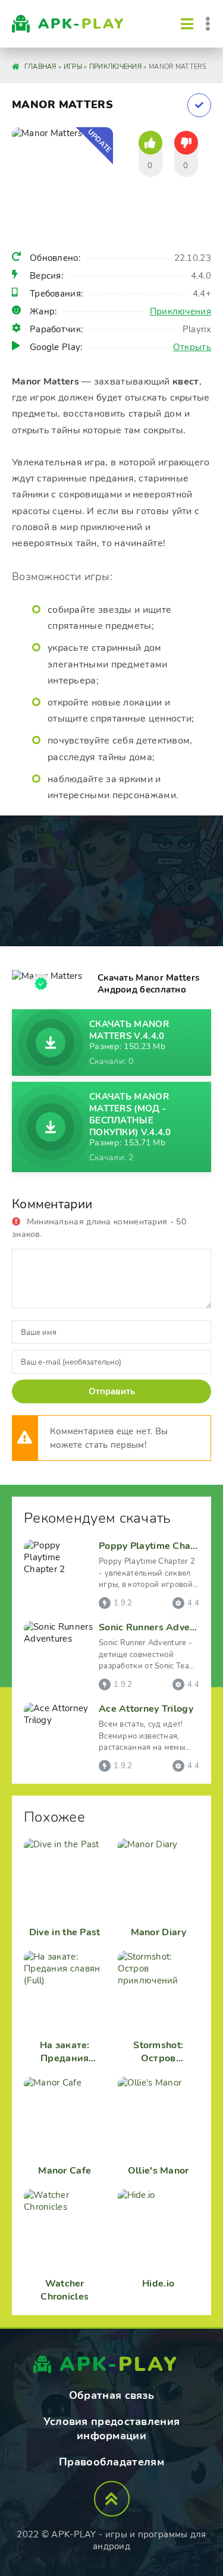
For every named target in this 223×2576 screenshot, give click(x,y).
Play (81, 24)
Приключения (180, 311)
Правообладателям (111, 2462)
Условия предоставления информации (112, 2429)
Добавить (199, 105)
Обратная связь (111, 2395)
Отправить (112, 1391)
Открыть (192, 347)
